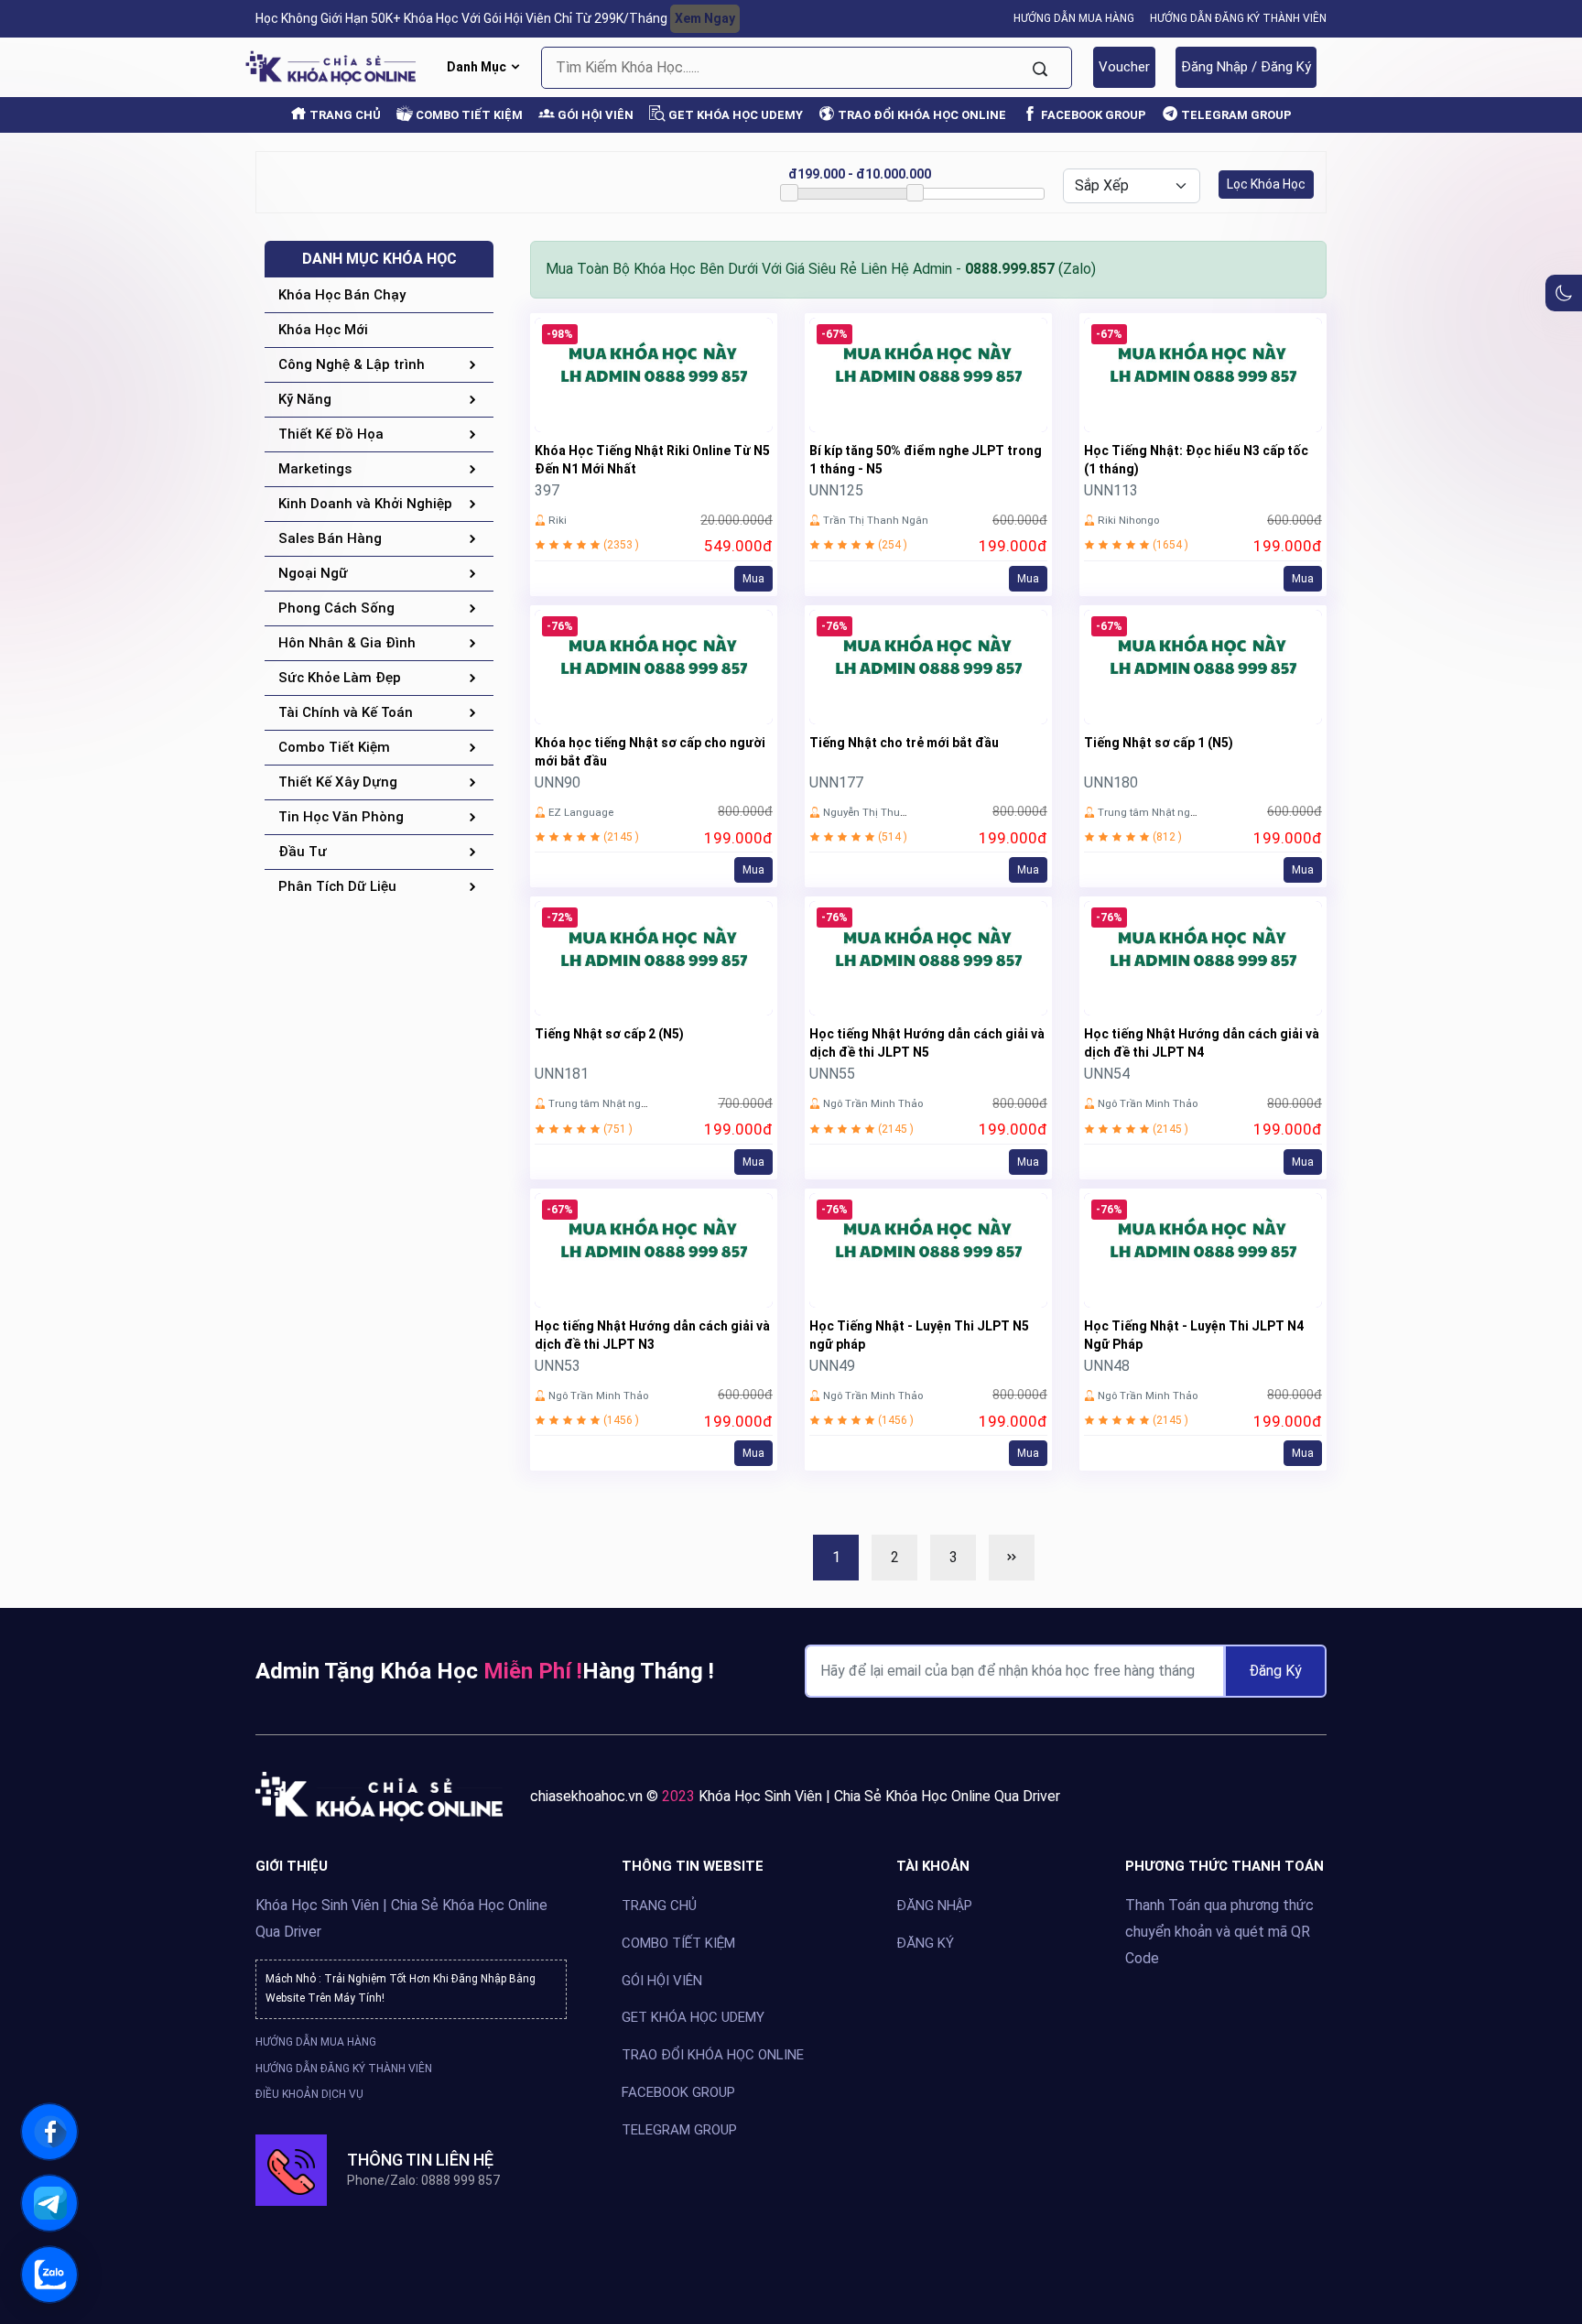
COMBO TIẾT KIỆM (468, 115)
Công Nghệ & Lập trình (352, 364)
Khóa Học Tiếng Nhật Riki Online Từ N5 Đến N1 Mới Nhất (652, 460)
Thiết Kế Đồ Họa (331, 434)
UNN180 (1111, 782)
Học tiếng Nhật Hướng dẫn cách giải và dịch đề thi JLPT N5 (927, 1043)
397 (547, 490)
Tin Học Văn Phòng (341, 817)
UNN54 (1107, 1074)
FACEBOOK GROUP (1092, 115)
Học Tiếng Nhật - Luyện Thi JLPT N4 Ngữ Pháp (1194, 1335)
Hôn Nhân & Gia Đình (347, 643)
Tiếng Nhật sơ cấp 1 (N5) (1159, 743)
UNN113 (1111, 490)
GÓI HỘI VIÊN (594, 115)
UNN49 (832, 1366)
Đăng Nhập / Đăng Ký (1246, 67)
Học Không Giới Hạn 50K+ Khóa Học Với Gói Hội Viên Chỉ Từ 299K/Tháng (495, 18)
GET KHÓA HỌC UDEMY (734, 115)
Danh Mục (478, 67)
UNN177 (836, 782)
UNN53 (558, 1366)
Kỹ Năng (305, 399)
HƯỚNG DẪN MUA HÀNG (1074, 18)
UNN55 (832, 1074)
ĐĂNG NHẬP (934, 1906)
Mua (753, 579)
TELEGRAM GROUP (1235, 115)
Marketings (315, 469)
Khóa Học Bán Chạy (342, 295)
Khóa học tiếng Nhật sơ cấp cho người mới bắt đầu (650, 752)
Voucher (1124, 67)
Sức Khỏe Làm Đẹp (340, 678)
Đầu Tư (303, 852)
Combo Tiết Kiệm (334, 747)
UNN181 (562, 1074)
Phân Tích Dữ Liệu (337, 886)
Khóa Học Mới (323, 330)
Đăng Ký (1275, 1671)
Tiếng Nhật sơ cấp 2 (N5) (609, 1034)
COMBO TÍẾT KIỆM (678, 1943)
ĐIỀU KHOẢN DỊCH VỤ (309, 2094)
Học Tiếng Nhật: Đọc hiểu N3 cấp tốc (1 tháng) (1196, 460)
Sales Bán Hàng (330, 538)
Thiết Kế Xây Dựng (338, 782)
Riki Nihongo (1128, 520)
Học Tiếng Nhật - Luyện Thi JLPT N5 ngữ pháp (919, 1335)
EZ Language (581, 812)
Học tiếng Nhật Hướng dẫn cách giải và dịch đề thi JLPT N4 (1202, 1043)
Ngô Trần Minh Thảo (873, 1103)
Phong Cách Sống (336, 608)
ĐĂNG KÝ (925, 1943)
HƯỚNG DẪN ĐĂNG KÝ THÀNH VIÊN (1238, 18)
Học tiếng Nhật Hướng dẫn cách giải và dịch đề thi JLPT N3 (652, 1335)
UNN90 (558, 782)
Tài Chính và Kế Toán (346, 712)
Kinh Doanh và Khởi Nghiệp (365, 504)
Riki (558, 520)
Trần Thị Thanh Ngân (876, 520)
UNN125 (836, 490)
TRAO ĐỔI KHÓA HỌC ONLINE (921, 115)
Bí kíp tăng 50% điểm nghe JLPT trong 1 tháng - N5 (926, 460)
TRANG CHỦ (344, 115)
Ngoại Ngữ (313, 573)
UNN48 (1107, 1366)
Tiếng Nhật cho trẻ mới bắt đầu (904, 743)
